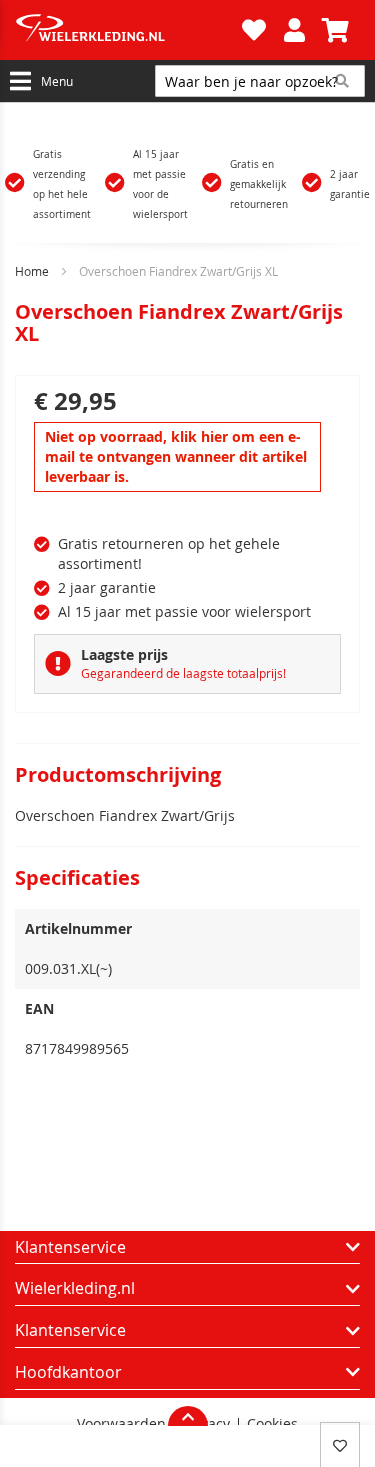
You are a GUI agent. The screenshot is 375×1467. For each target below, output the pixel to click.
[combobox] (260, 81)
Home (32, 271)
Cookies (272, 1424)
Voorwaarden (121, 1424)
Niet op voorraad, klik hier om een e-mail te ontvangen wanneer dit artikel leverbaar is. (176, 456)
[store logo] (126, 30)
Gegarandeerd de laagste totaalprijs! (183, 673)
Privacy (206, 1424)
